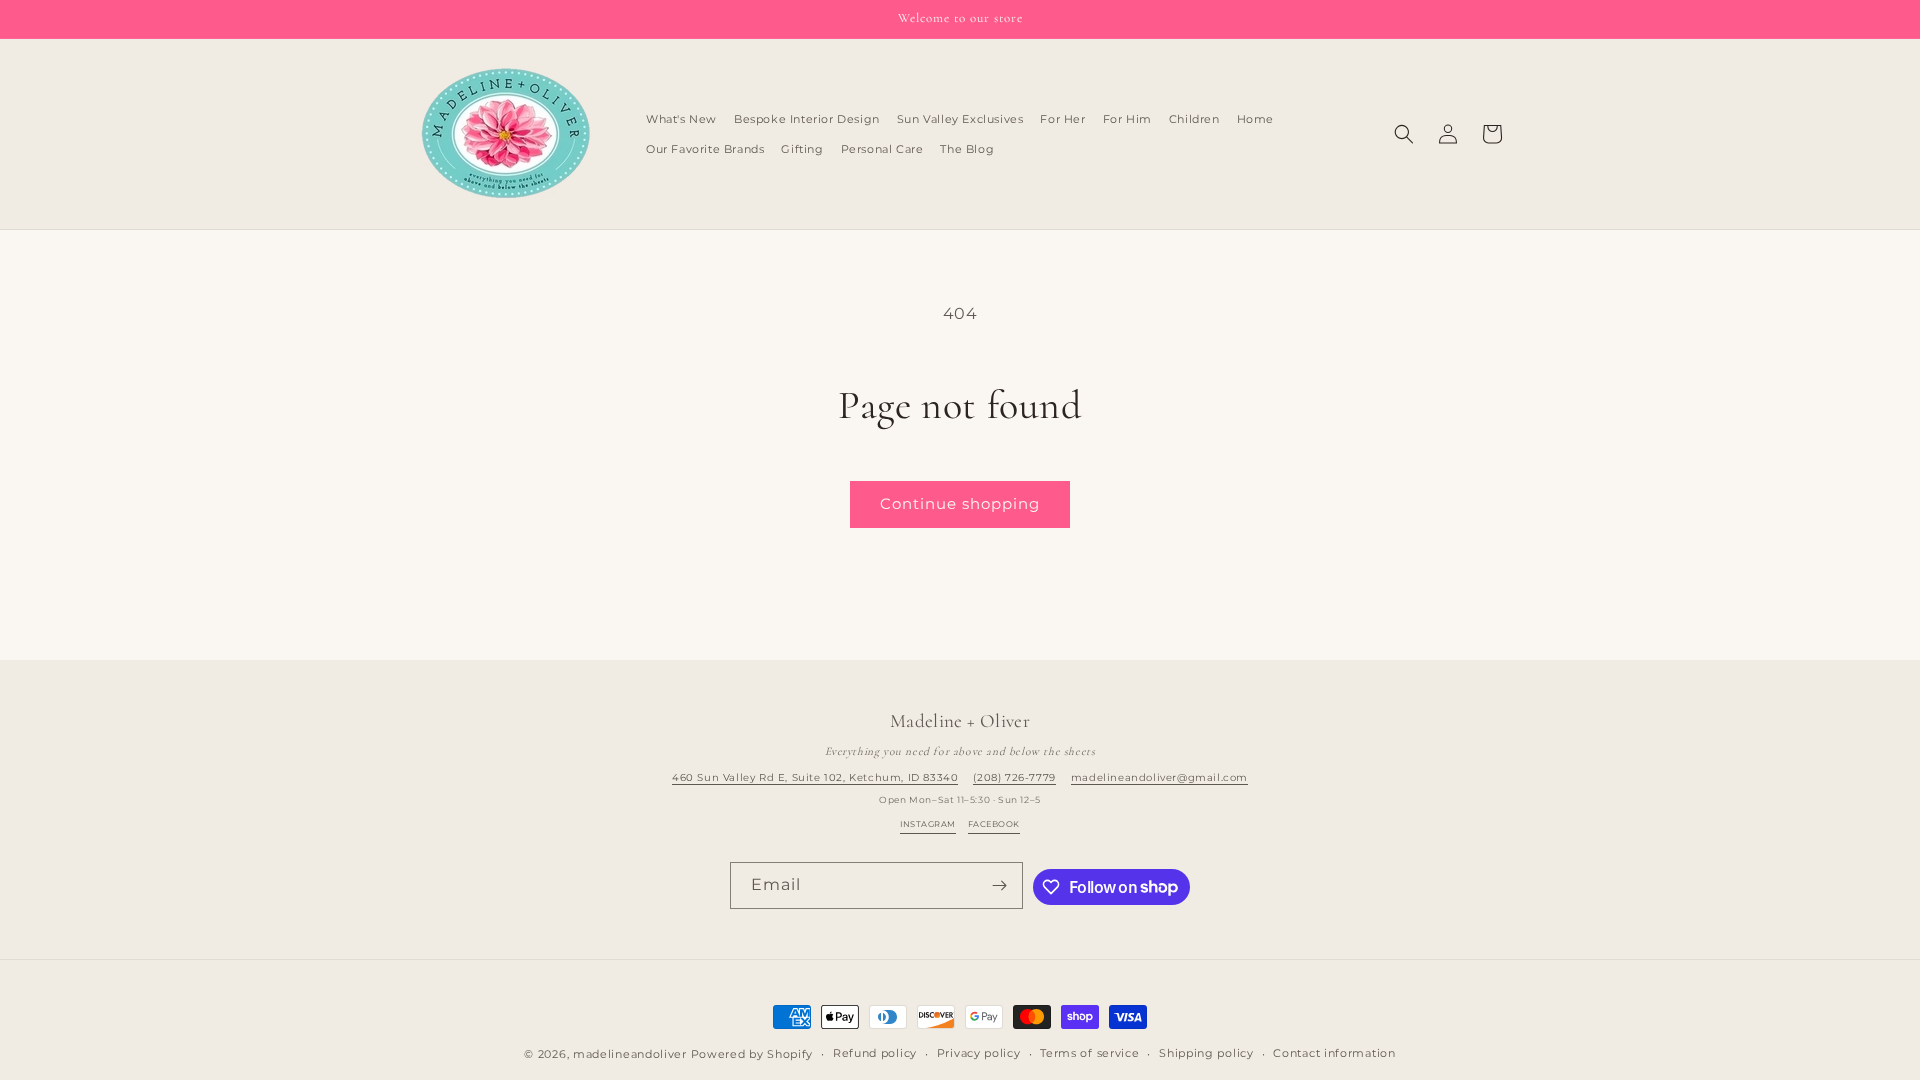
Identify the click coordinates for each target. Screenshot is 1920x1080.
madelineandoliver (630, 1054)
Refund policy (875, 1053)
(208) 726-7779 (1014, 777)
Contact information (1334, 1053)
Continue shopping (960, 503)
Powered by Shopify (752, 1054)
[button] (1404, 134)
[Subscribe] (1000, 885)
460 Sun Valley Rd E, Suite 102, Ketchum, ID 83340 (815, 777)
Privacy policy (979, 1053)
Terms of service (1089, 1053)
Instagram (927, 824)
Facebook (994, 824)
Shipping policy (1206, 1053)
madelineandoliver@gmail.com (1159, 777)
